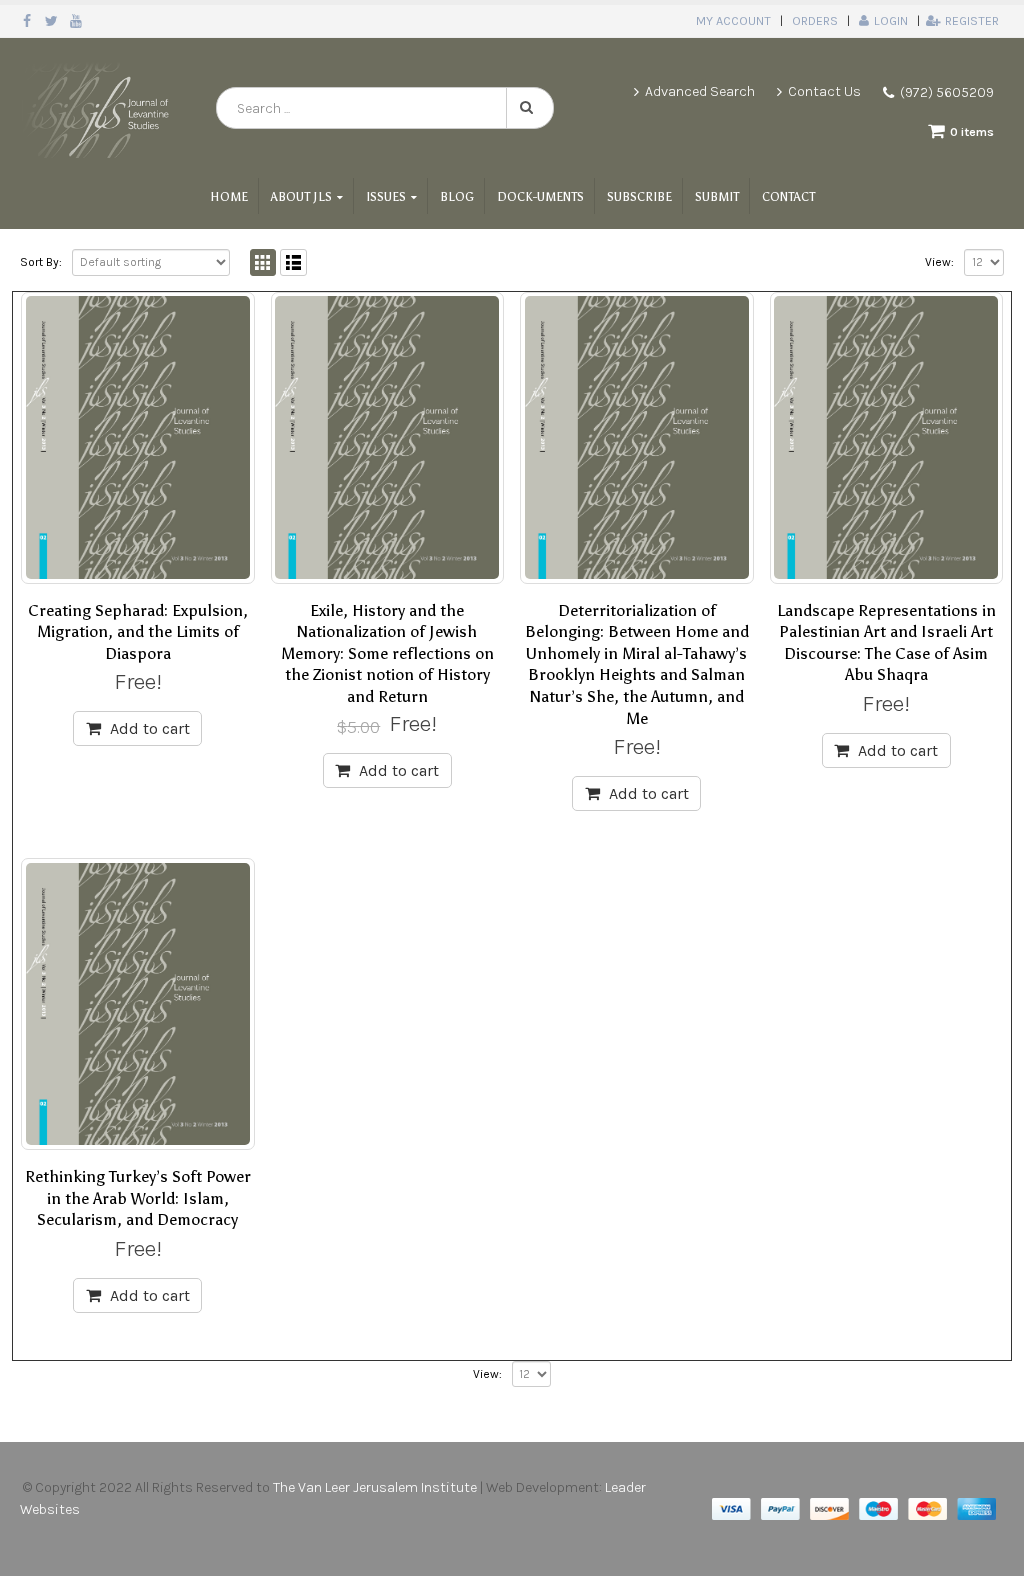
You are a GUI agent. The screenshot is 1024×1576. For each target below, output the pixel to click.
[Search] (530, 108)
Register (972, 20)
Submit (717, 197)
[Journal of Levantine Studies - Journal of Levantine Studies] (98, 108)
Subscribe (639, 197)
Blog (457, 197)
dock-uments (540, 197)
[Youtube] (76, 21)
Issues (386, 197)
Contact (788, 197)
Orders (815, 20)
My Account (733, 20)
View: (939, 262)
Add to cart (150, 728)
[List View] (293, 262)
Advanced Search (700, 91)
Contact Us (824, 91)
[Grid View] (263, 262)
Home (229, 197)
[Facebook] (27, 21)
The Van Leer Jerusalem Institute (375, 1487)
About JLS (301, 197)
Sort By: (41, 262)
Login (891, 20)
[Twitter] (52, 21)
